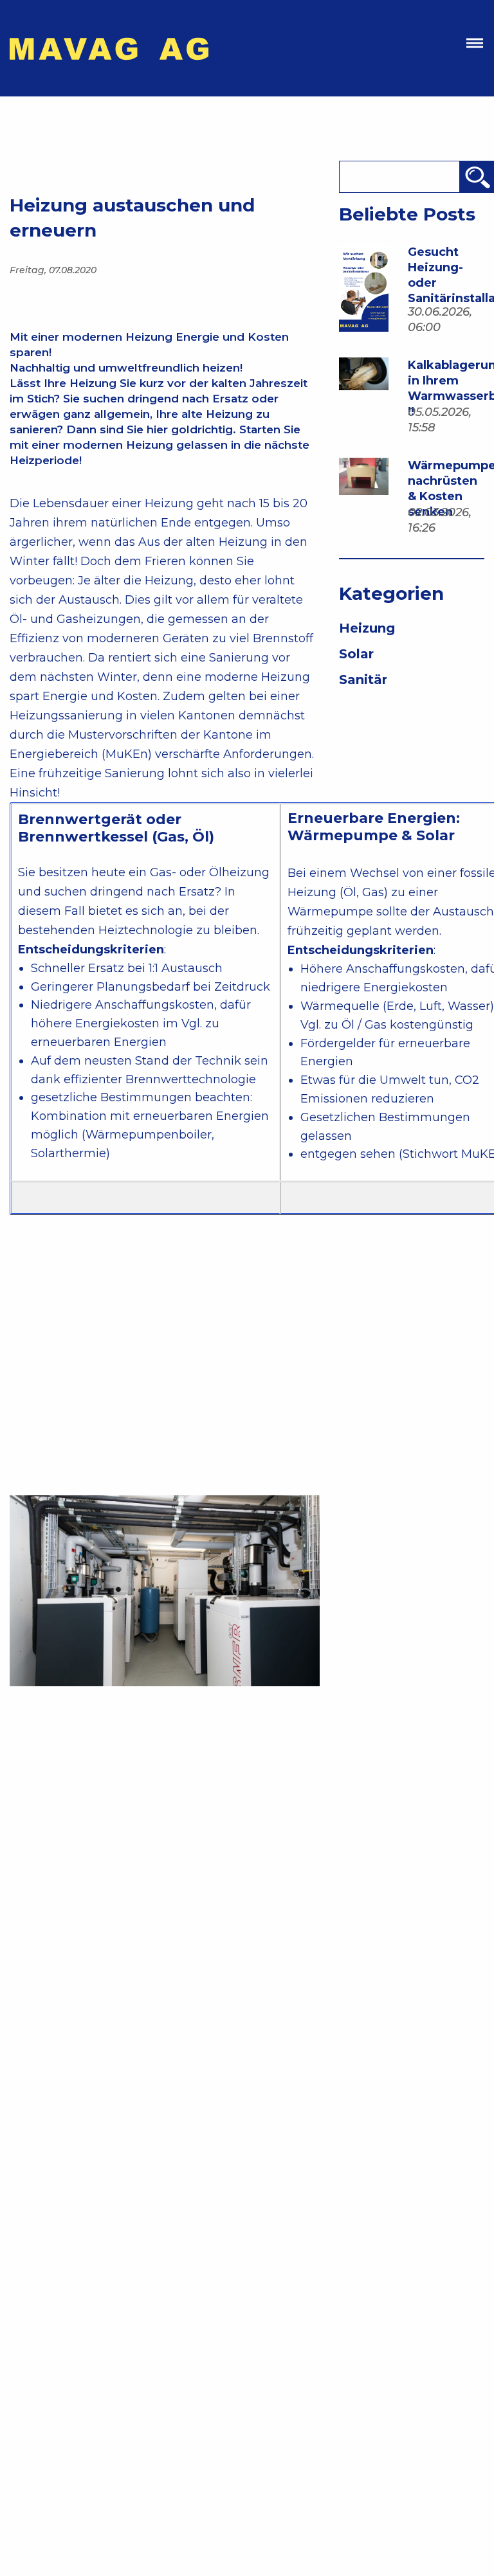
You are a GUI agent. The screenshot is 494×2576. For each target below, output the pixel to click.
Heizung (367, 628)
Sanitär (363, 680)
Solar (356, 654)
